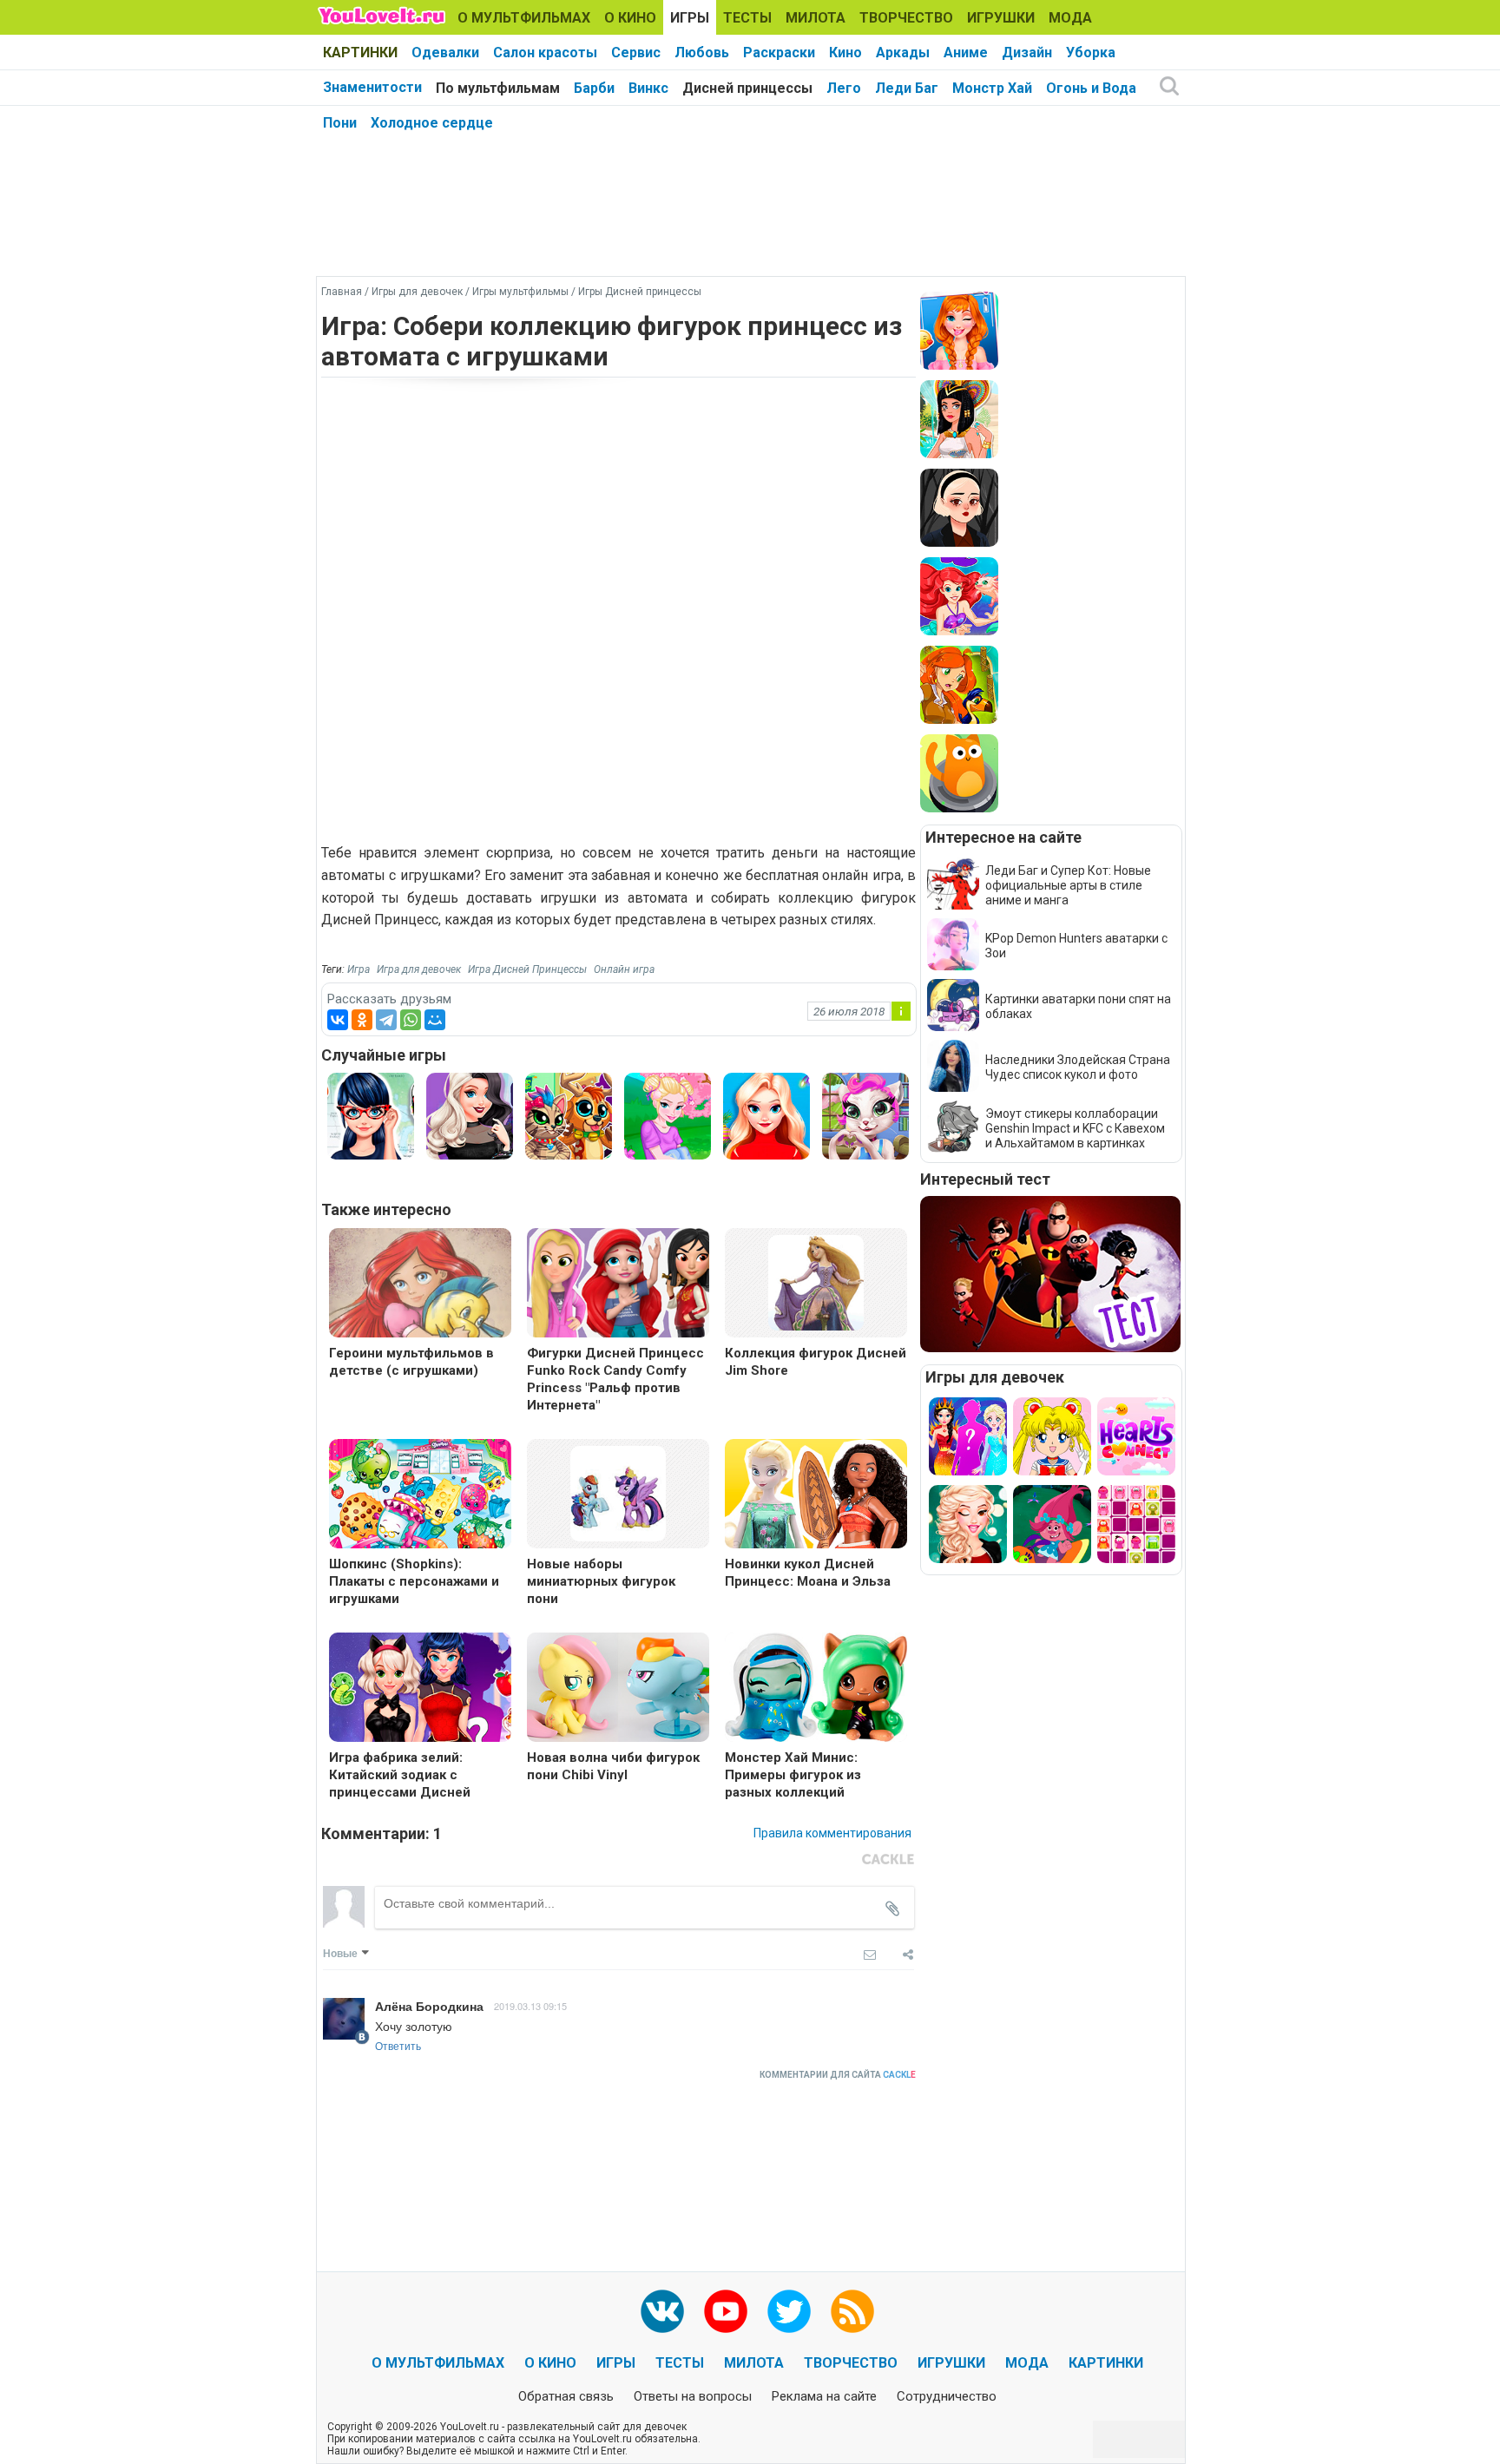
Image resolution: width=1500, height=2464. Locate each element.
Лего (844, 88)
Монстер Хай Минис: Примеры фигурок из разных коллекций (793, 1775)
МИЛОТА (816, 18)
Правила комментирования (832, 1833)
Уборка (1091, 53)
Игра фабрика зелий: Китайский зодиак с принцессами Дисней (400, 1775)
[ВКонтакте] (338, 1020)
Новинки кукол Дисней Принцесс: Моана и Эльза (808, 1573)
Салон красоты (545, 53)
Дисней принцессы (747, 88)
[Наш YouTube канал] (726, 2311)
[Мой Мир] (435, 1020)
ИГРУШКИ (1001, 18)
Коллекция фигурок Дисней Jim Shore (816, 1362)
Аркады (903, 53)
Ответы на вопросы (693, 2396)
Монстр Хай (992, 88)
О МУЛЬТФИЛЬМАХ (524, 18)
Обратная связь (566, 2396)
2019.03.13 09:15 (530, 2006)
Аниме (966, 53)
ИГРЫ (690, 18)
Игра (359, 969)
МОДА (1070, 18)
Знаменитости (372, 87)
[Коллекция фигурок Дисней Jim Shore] (816, 1281)
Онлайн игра (624, 969)
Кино (845, 53)
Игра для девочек (419, 969)
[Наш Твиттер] (789, 2311)
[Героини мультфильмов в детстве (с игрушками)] (420, 1285)
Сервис (636, 53)
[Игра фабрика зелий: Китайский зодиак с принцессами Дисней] (420, 1689)
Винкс (648, 88)
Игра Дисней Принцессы (527, 969)
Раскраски (779, 53)
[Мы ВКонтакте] (662, 2311)
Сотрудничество (947, 2396)
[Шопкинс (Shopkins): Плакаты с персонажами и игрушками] (420, 1496)
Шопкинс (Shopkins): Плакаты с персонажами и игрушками (414, 1581)
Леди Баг (907, 88)
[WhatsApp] (411, 1020)
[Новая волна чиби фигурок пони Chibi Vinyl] (618, 1689)
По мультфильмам (498, 88)
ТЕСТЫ (747, 18)
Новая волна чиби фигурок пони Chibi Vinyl (613, 1766)
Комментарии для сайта (838, 2075)
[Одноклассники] (362, 1020)
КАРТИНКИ (360, 53)
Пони (340, 123)
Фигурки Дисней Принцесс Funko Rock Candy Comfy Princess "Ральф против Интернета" (615, 1379)
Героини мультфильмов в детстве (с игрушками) (411, 1362)
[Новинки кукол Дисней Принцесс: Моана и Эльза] (816, 1496)
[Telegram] (386, 1020)
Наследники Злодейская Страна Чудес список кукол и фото (1078, 1067)
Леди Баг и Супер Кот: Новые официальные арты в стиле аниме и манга (1068, 885)
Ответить (398, 2045)
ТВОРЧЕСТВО (906, 18)
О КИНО (630, 18)
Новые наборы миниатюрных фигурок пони (601, 1581)
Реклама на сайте (824, 2396)
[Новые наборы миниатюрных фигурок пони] (618, 1492)
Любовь (702, 53)
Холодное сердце (432, 123)
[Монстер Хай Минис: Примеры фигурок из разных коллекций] (816, 1689)
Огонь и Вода (1091, 88)
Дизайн (1027, 53)
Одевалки (445, 53)
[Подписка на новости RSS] (852, 2311)
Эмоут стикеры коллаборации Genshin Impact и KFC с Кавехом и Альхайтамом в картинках (1075, 1128)
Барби (594, 88)
